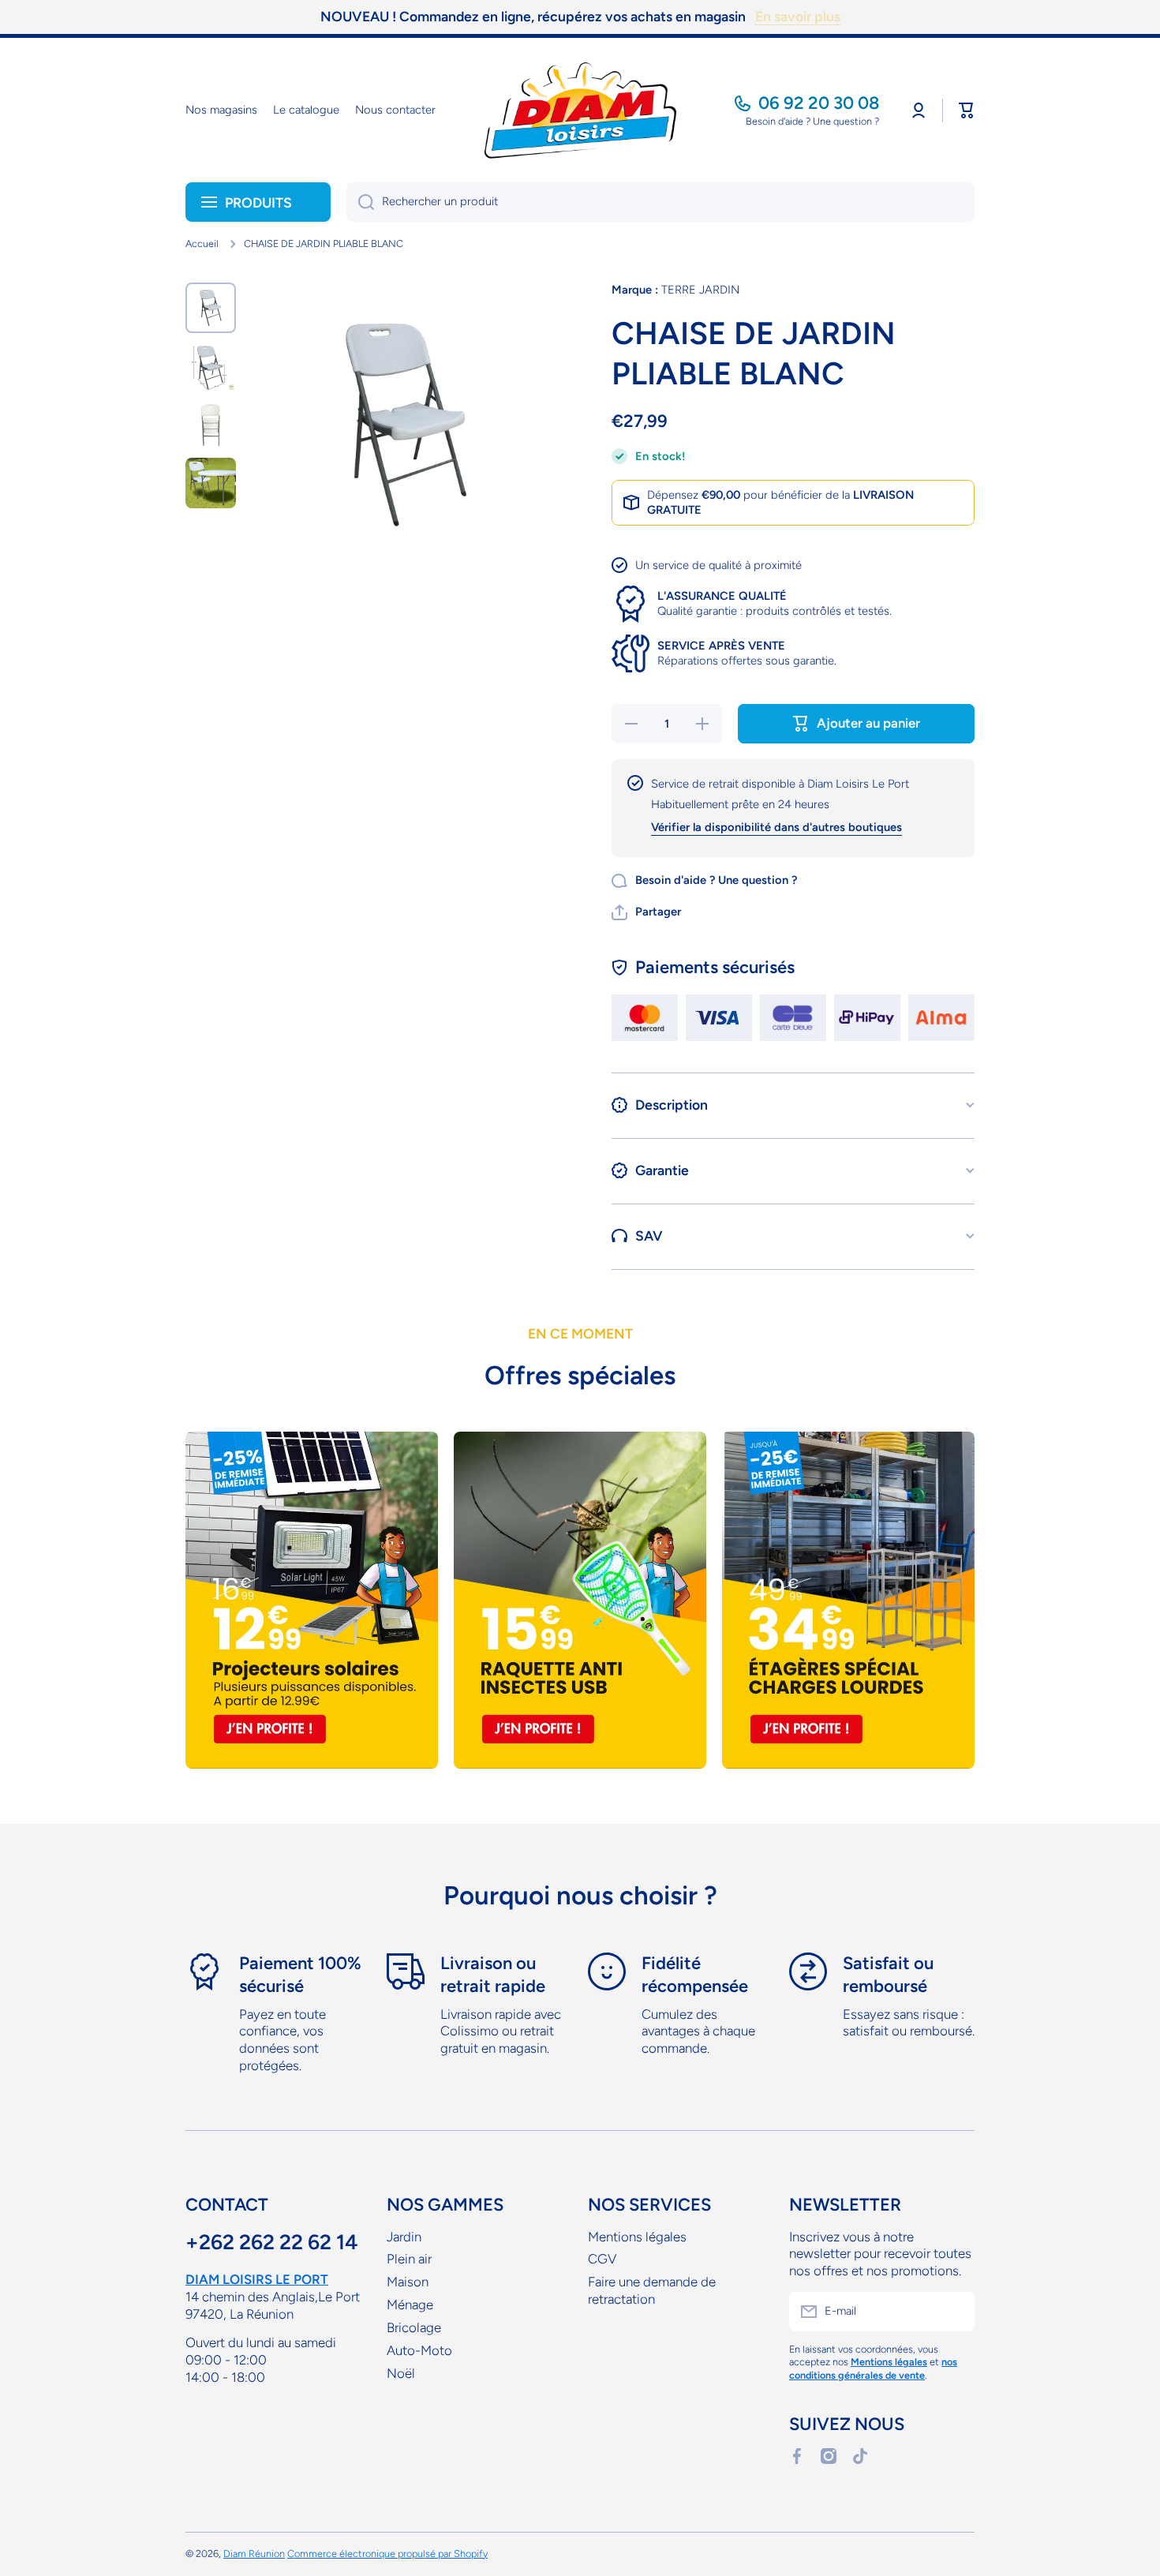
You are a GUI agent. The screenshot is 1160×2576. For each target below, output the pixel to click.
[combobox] (660, 202)
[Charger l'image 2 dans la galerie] (211, 366)
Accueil (202, 243)
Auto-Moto (419, 2350)
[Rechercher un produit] (360, 202)
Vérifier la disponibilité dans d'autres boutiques (776, 827)
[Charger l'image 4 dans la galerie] (211, 483)
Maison (408, 2282)
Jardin (404, 2237)
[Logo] (580, 110)
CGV (602, 2259)
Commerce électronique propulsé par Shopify (387, 2554)
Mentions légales (637, 2237)
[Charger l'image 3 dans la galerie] (211, 425)
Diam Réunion (254, 2554)
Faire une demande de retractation (652, 2290)
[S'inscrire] (955, 2312)
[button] (967, 110)
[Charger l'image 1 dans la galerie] (211, 308)
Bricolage (414, 2327)
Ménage (410, 2305)
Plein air (409, 2259)
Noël (401, 2373)
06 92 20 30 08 (819, 103)
